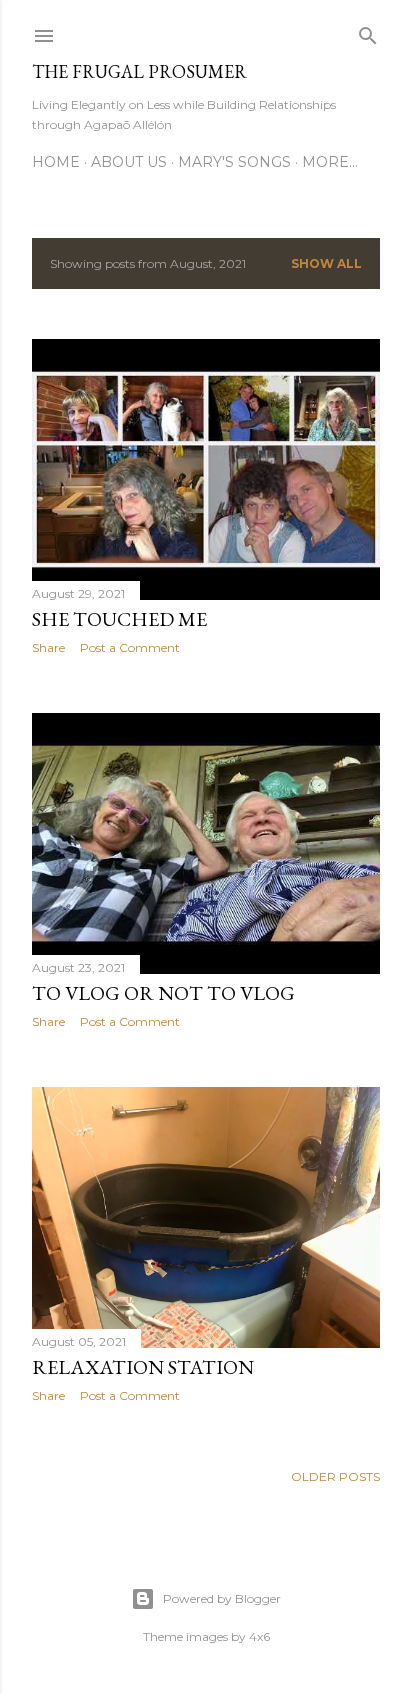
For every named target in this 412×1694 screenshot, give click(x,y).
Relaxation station (143, 1367)
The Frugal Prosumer (139, 71)
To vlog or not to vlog (163, 993)
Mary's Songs (234, 162)
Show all (326, 263)
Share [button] (48, 647)
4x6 (259, 1636)
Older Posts (335, 1476)
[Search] (368, 31)
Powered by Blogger (222, 1598)
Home (56, 162)
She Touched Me (119, 619)
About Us (129, 162)
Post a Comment (130, 647)
